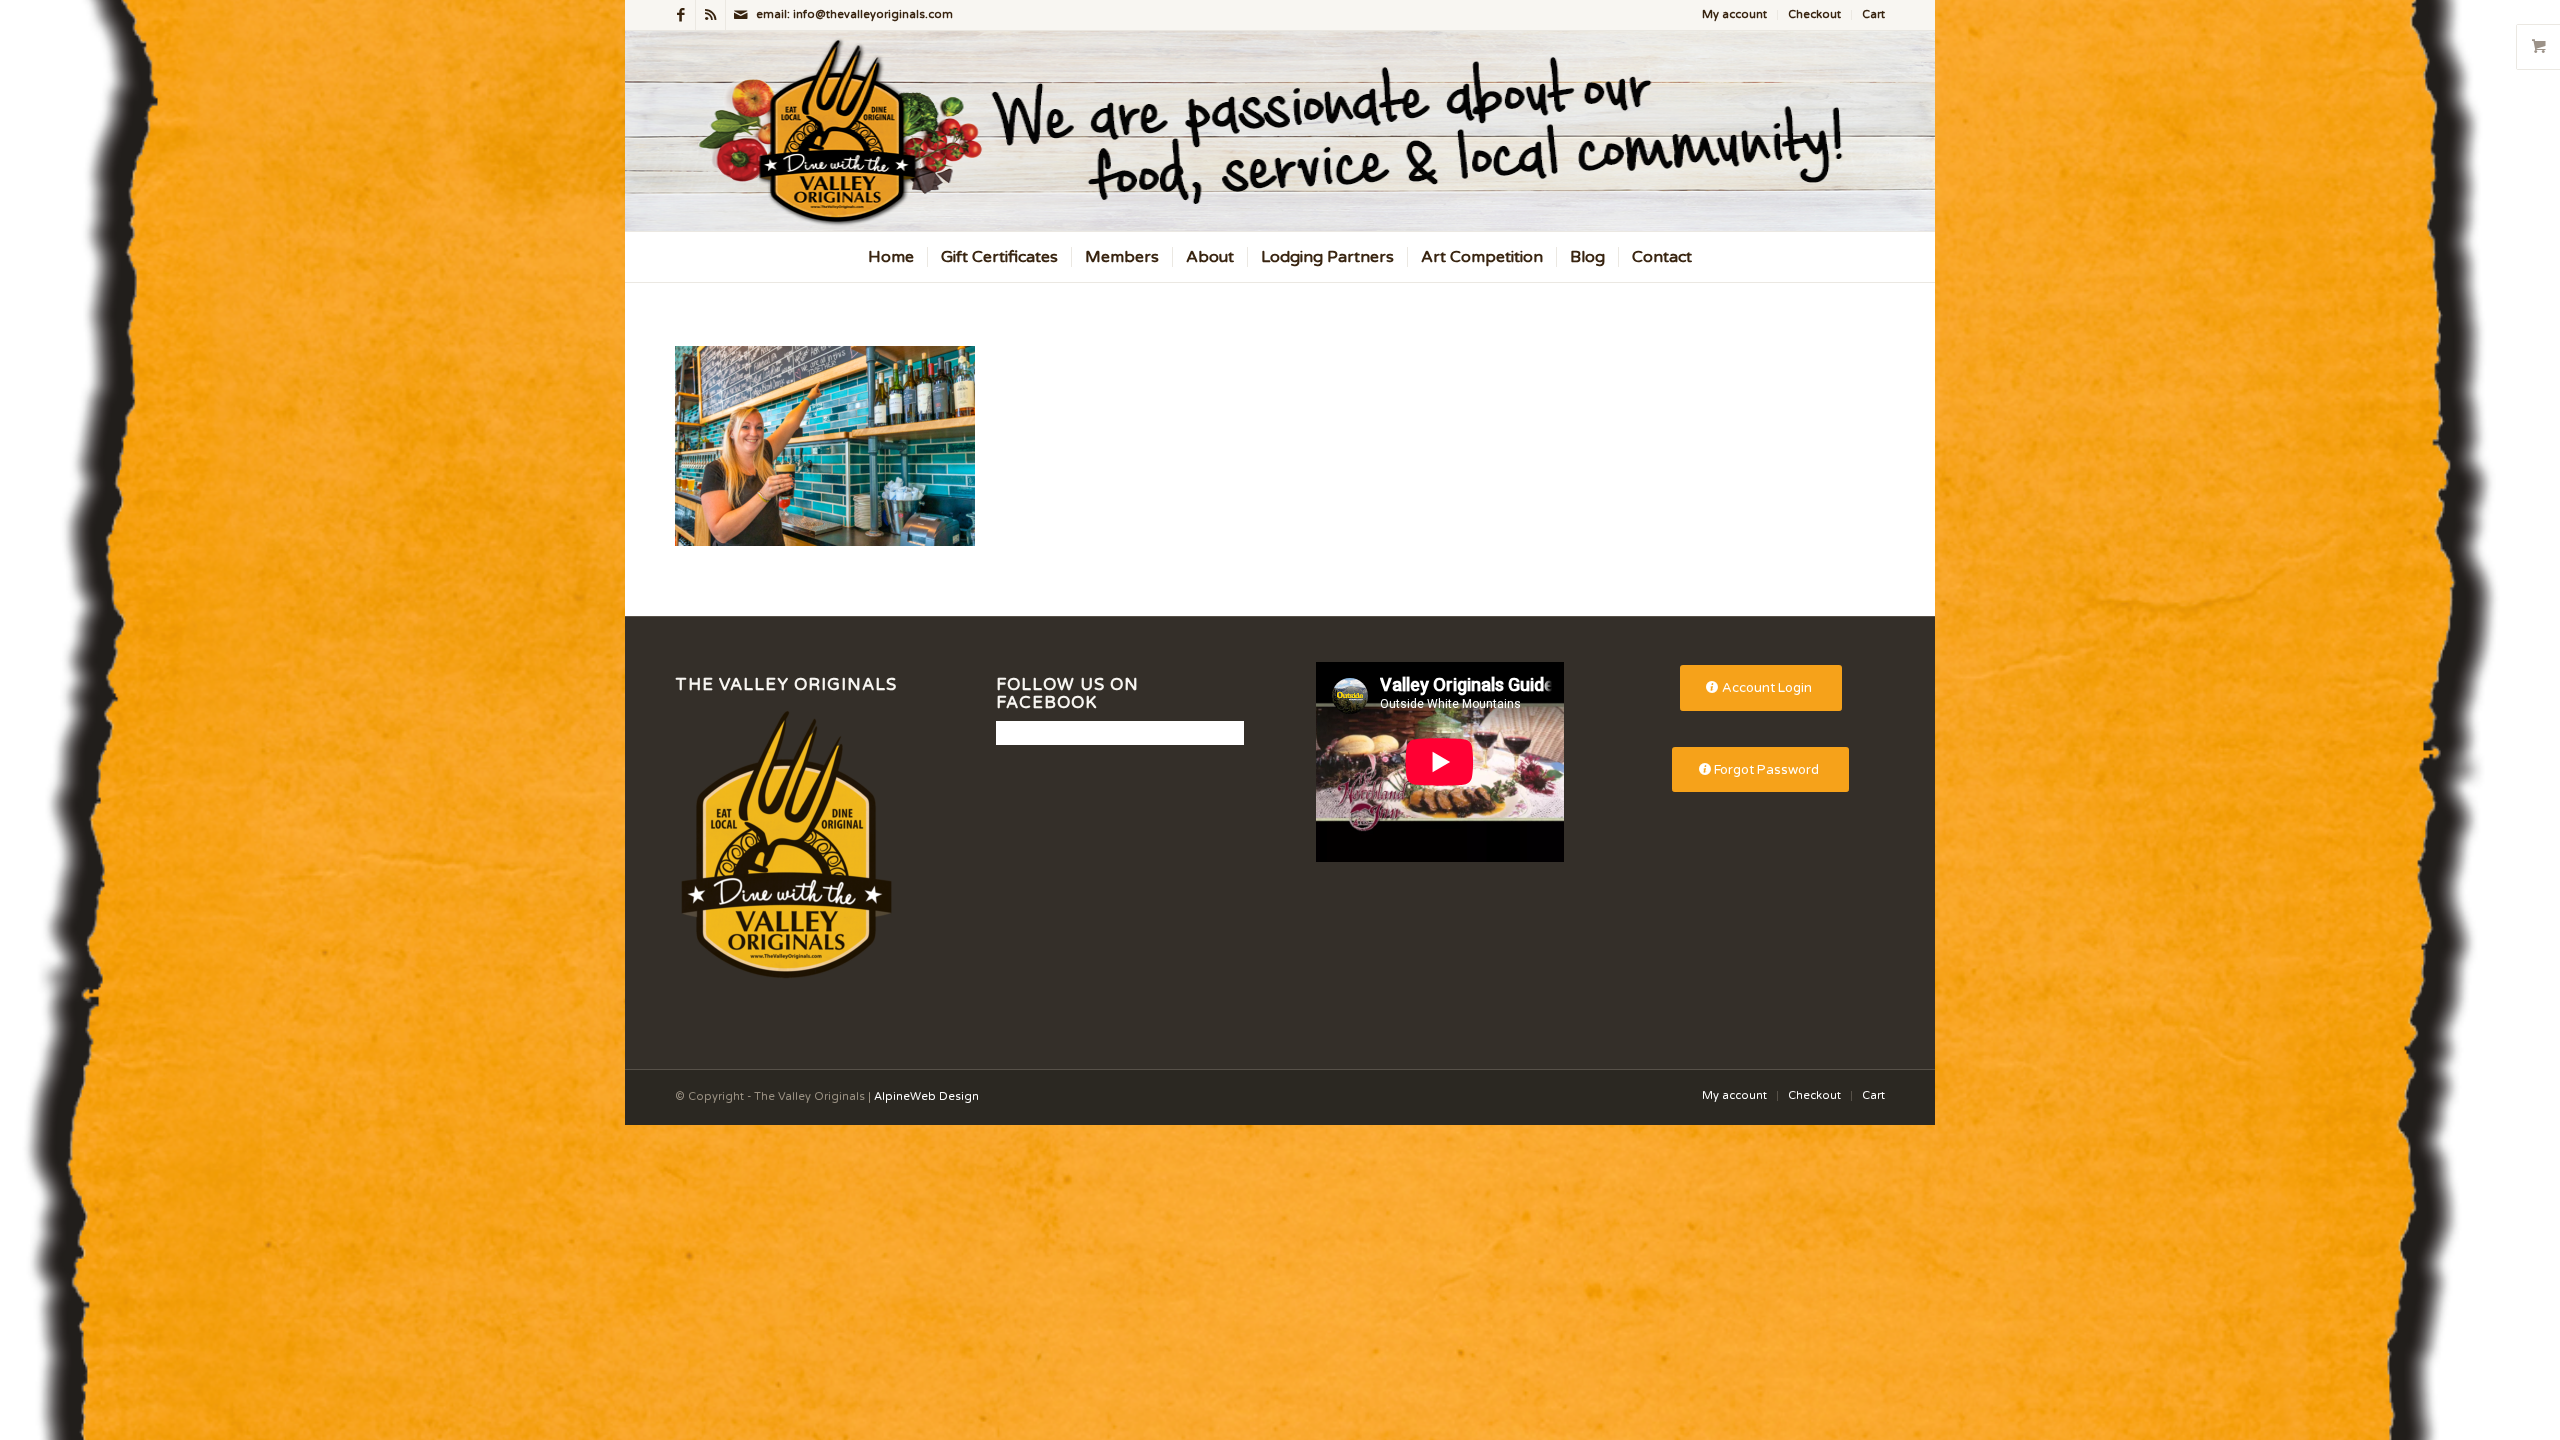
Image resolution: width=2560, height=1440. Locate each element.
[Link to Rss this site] (710, 15)
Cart (1873, 14)
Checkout (1814, 14)
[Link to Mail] (741, 15)
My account (1734, 14)
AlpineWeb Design (926, 1096)
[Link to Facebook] (680, 15)
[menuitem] (1735, 15)
